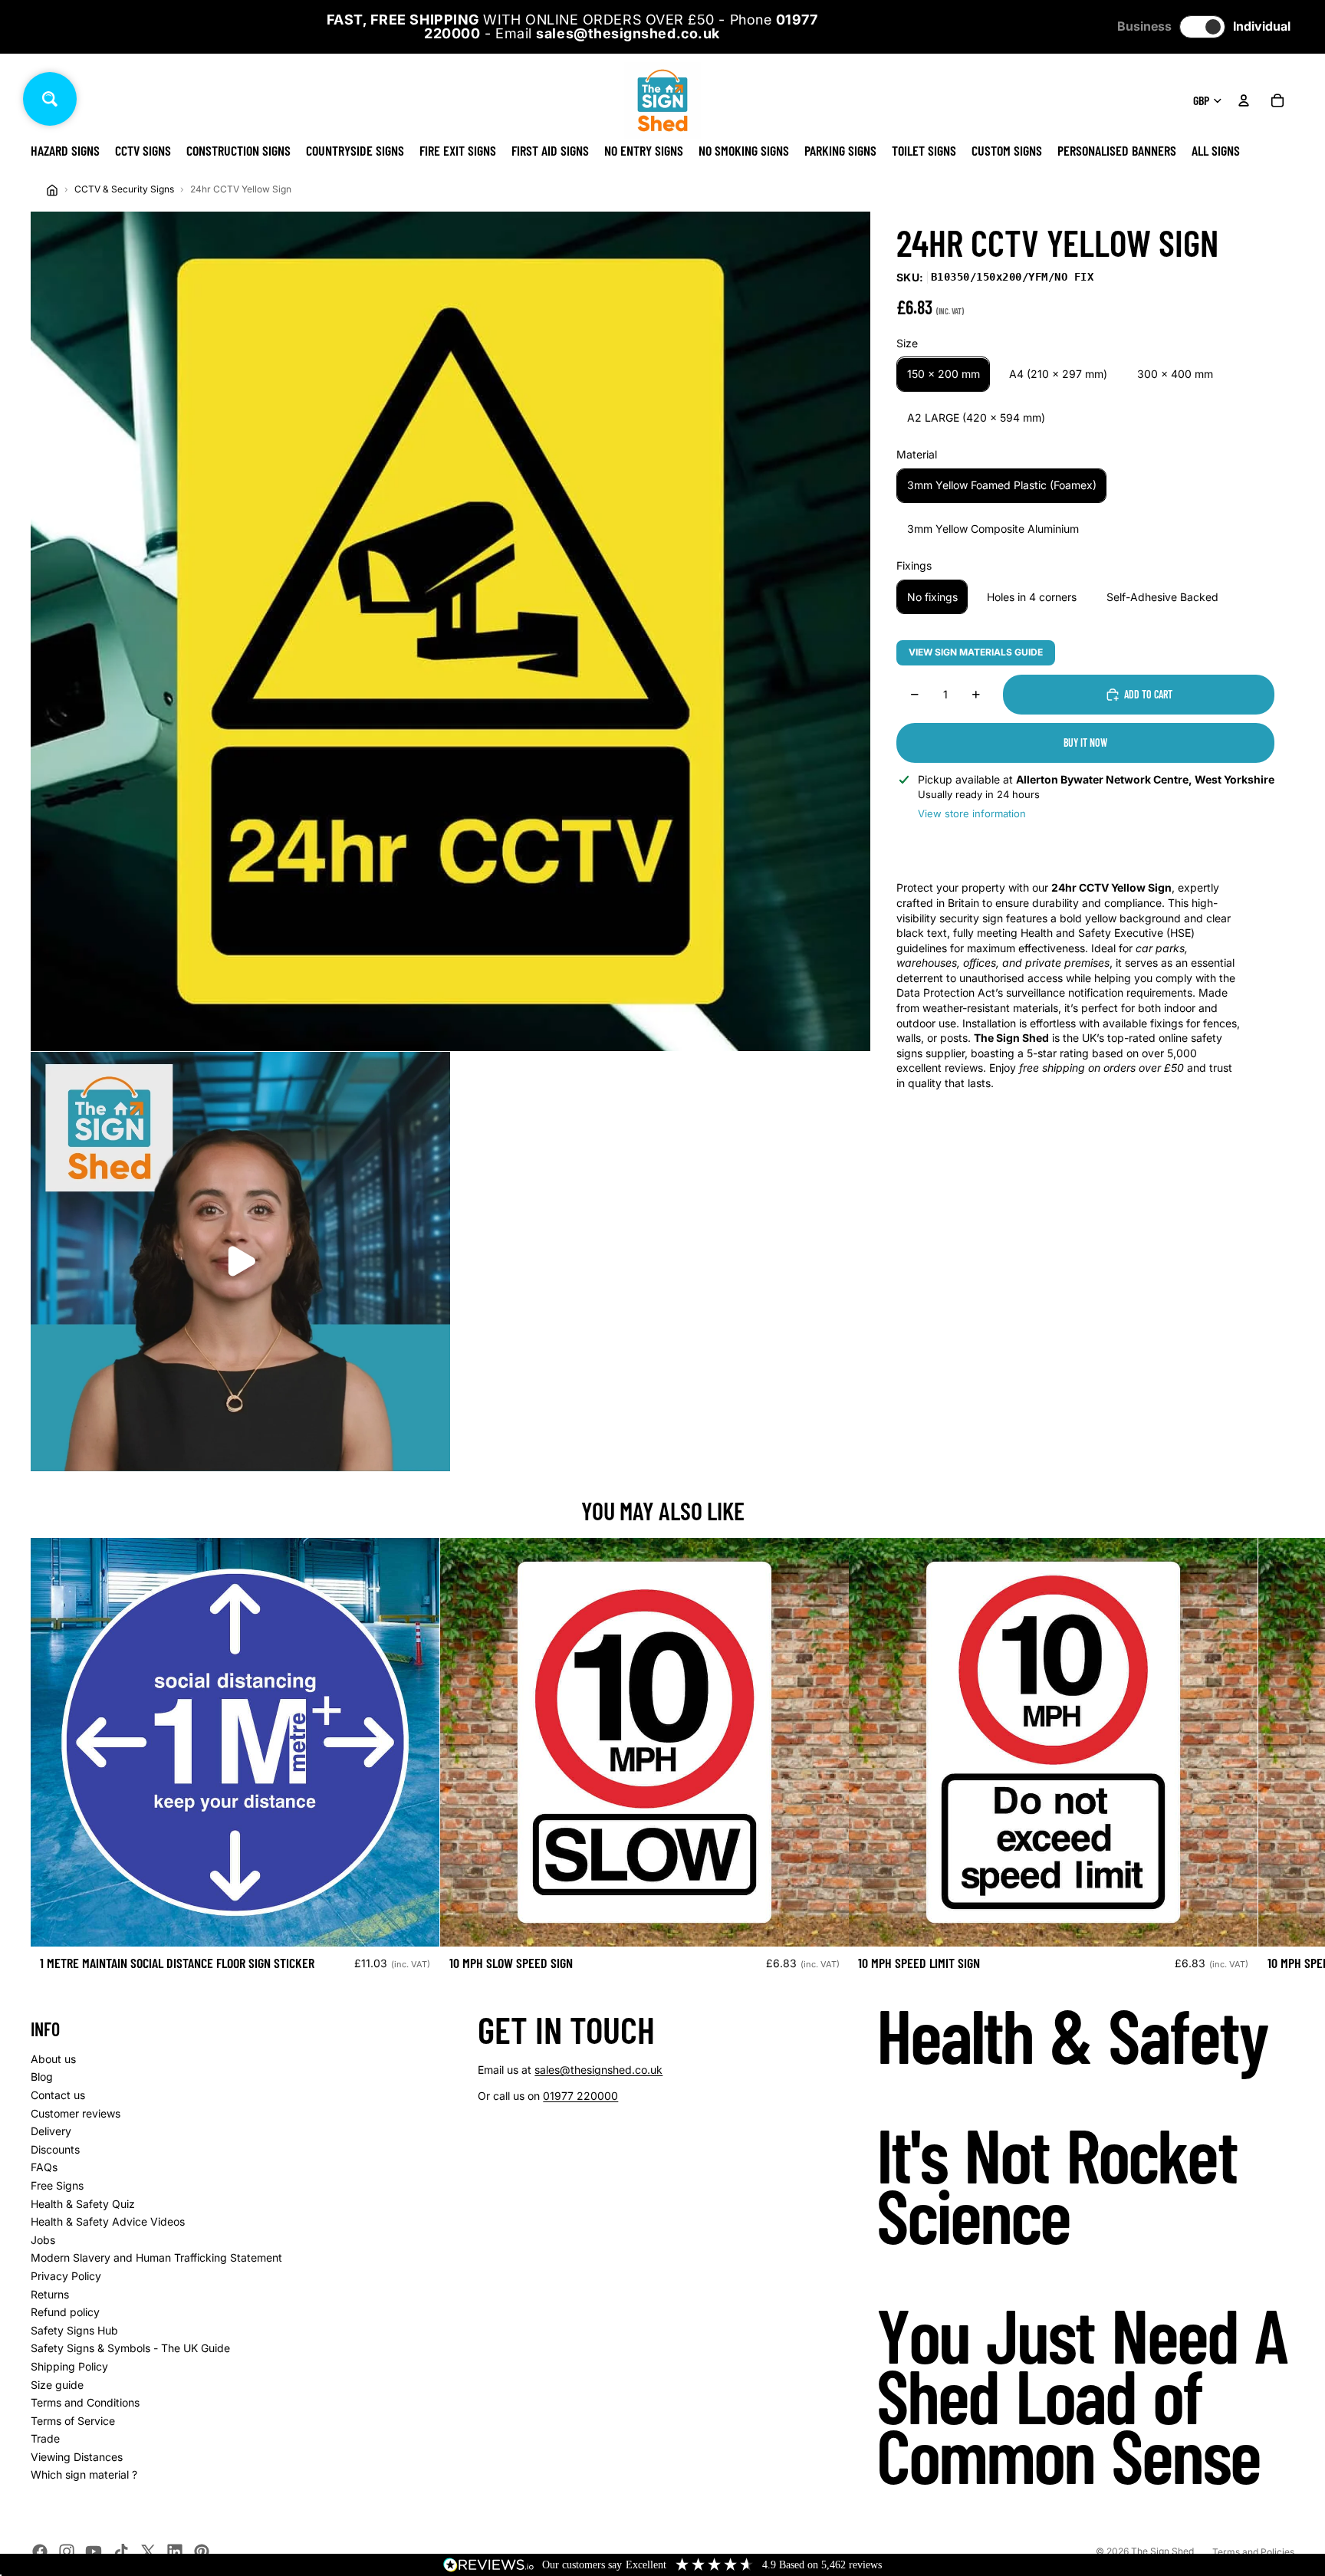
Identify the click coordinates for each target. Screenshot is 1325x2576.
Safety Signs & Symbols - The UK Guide (130, 2348)
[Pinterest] (202, 2551)
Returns (50, 2294)
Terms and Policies (1253, 2552)
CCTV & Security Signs (124, 189)
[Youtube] (94, 2551)
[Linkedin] (175, 2551)
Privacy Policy (66, 2276)
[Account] (1244, 100)
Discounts (55, 2149)
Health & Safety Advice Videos (108, 2221)
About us (53, 2059)
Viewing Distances (77, 2457)
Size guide (57, 2385)
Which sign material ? (84, 2474)
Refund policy (65, 2312)
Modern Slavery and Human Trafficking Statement (156, 2257)
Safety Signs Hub (74, 2330)
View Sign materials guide (976, 652)
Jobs (43, 2240)
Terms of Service (73, 2421)
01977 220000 (580, 2096)
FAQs (44, 2167)
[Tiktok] (121, 2551)
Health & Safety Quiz (83, 2204)
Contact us (58, 2095)
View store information (972, 813)
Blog (42, 2077)
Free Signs (57, 2185)
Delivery (51, 2131)
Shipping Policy (69, 2366)
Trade (45, 2438)
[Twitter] (148, 2551)
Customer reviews (76, 2113)
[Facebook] (40, 2551)
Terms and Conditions (85, 2402)
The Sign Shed (1162, 2551)
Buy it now (1085, 743)
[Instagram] (67, 2551)
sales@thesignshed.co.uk (598, 2070)
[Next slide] (1277, 1760)
